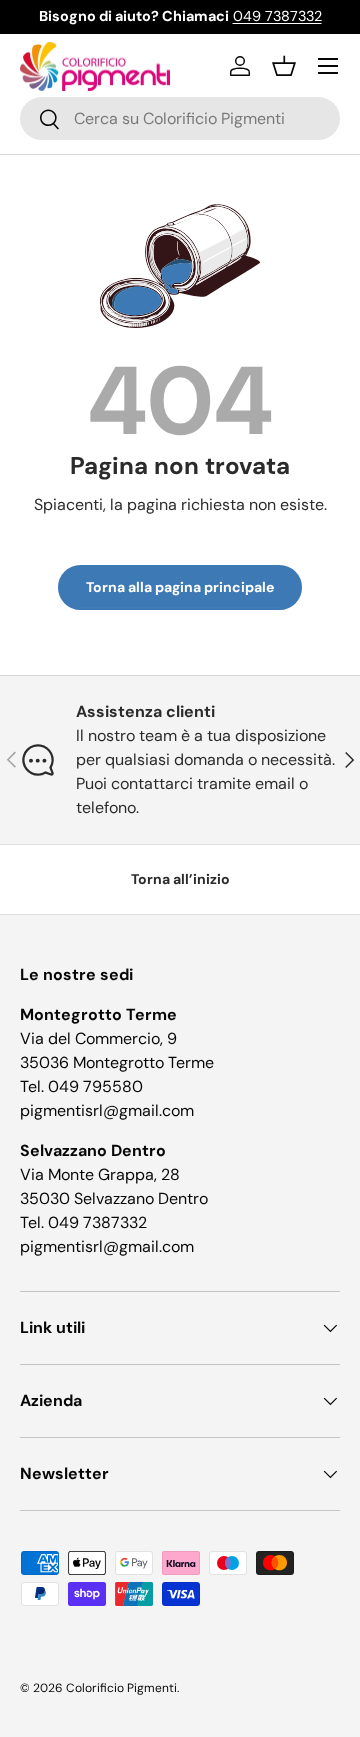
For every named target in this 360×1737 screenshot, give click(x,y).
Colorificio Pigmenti (121, 1688)
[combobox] (180, 118)
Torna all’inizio (180, 879)
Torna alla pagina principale (180, 587)
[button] (284, 66)
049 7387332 (277, 16)
